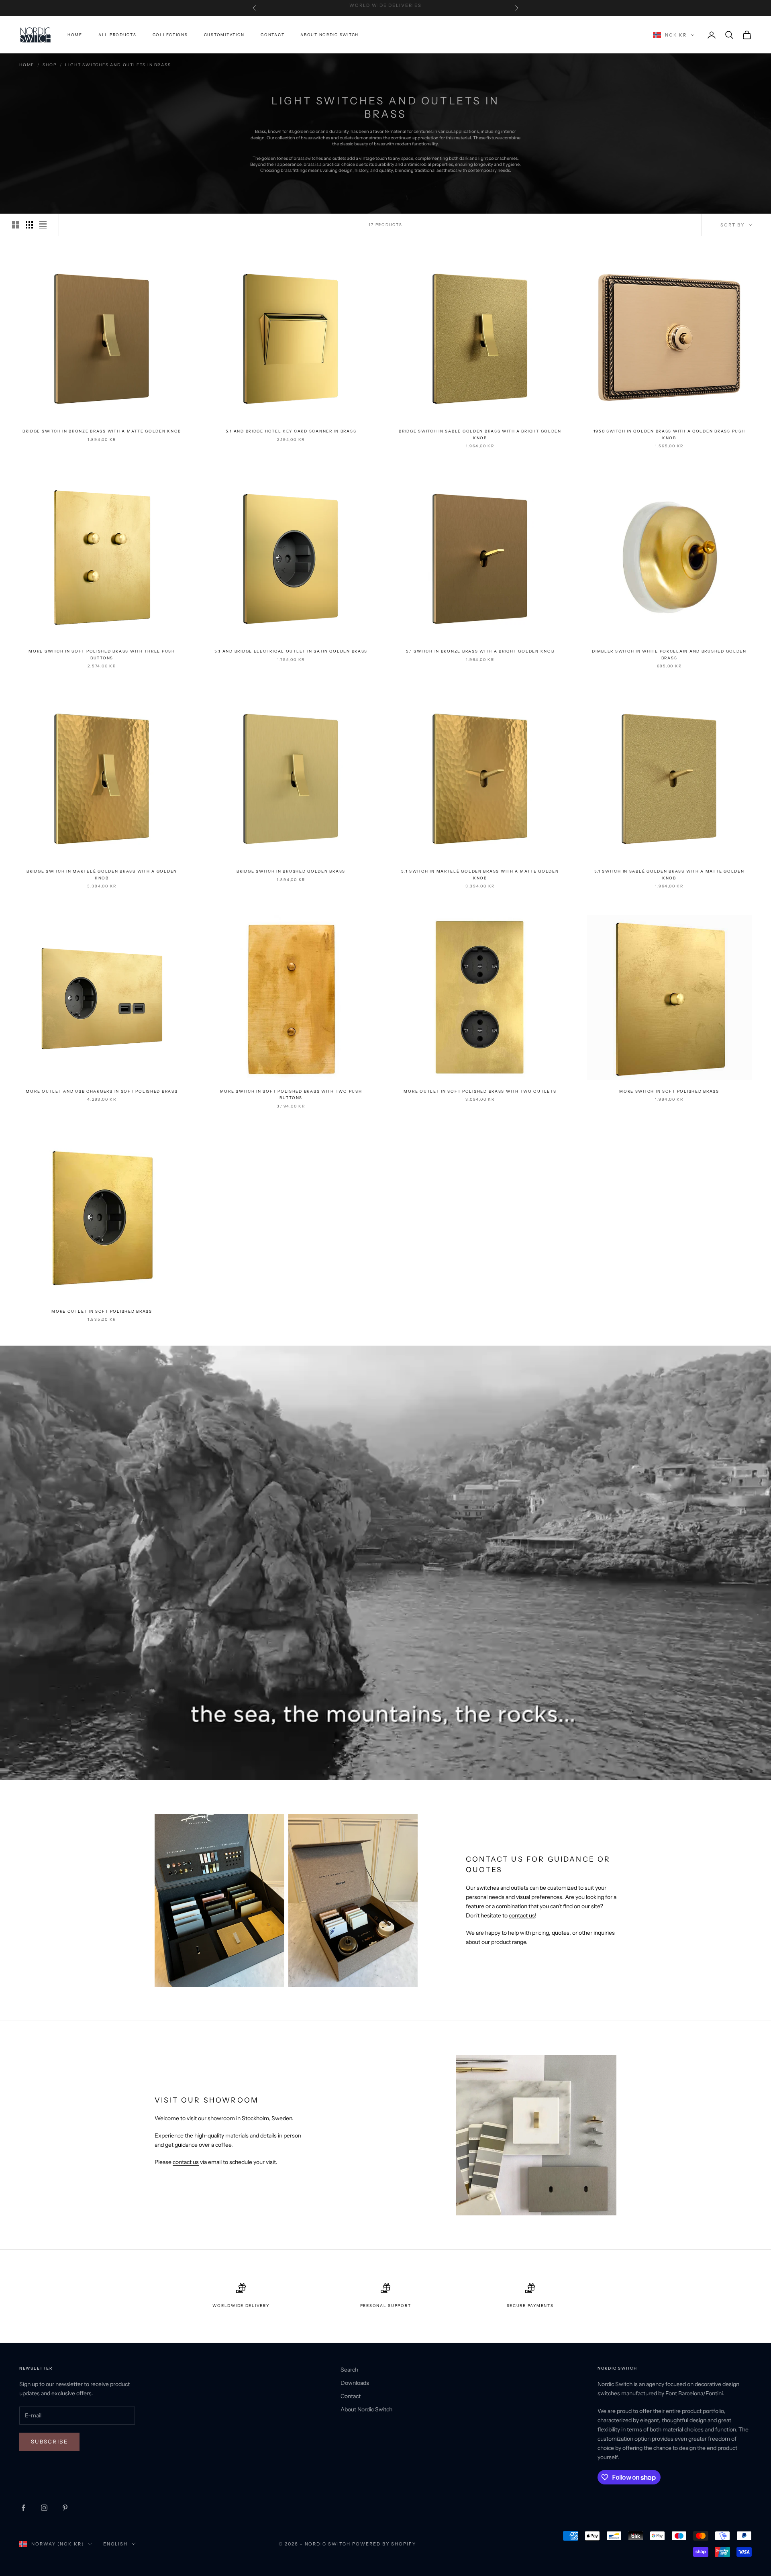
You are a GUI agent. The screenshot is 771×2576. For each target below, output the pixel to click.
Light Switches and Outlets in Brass (118, 65)
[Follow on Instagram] (44, 2508)
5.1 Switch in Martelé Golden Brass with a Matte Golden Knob (480, 874)
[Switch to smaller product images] (29, 225)
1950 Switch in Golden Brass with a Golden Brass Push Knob (669, 434)
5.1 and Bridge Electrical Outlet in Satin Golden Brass (291, 651)
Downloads (355, 2383)
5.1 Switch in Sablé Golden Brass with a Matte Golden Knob (669, 874)
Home (75, 35)
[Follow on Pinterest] (65, 2508)
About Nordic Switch (329, 35)
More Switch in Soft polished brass (669, 1091)
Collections (170, 35)
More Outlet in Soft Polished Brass (102, 1311)
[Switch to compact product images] (43, 225)
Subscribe (49, 2441)
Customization (224, 35)
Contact (272, 35)
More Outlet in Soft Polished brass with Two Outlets (480, 1091)
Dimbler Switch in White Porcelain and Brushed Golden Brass (669, 654)
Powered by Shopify (384, 2544)
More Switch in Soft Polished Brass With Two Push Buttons (291, 1094)
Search (349, 2370)
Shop (50, 65)
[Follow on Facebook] (23, 2508)
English (115, 2544)
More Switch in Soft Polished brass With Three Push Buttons (102, 654)
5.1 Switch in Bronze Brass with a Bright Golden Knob (480, 651)
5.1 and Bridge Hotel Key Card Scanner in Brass (291, 431)
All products (117, 35)
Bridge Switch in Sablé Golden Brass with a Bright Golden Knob (480, 434)
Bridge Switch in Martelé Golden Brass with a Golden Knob (102, 874)
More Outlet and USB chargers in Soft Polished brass (102, 1091)
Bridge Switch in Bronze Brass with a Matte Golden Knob (102, 431)
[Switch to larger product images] (16, 225)
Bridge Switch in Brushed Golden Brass (291, 871)
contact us (522, 1915)
